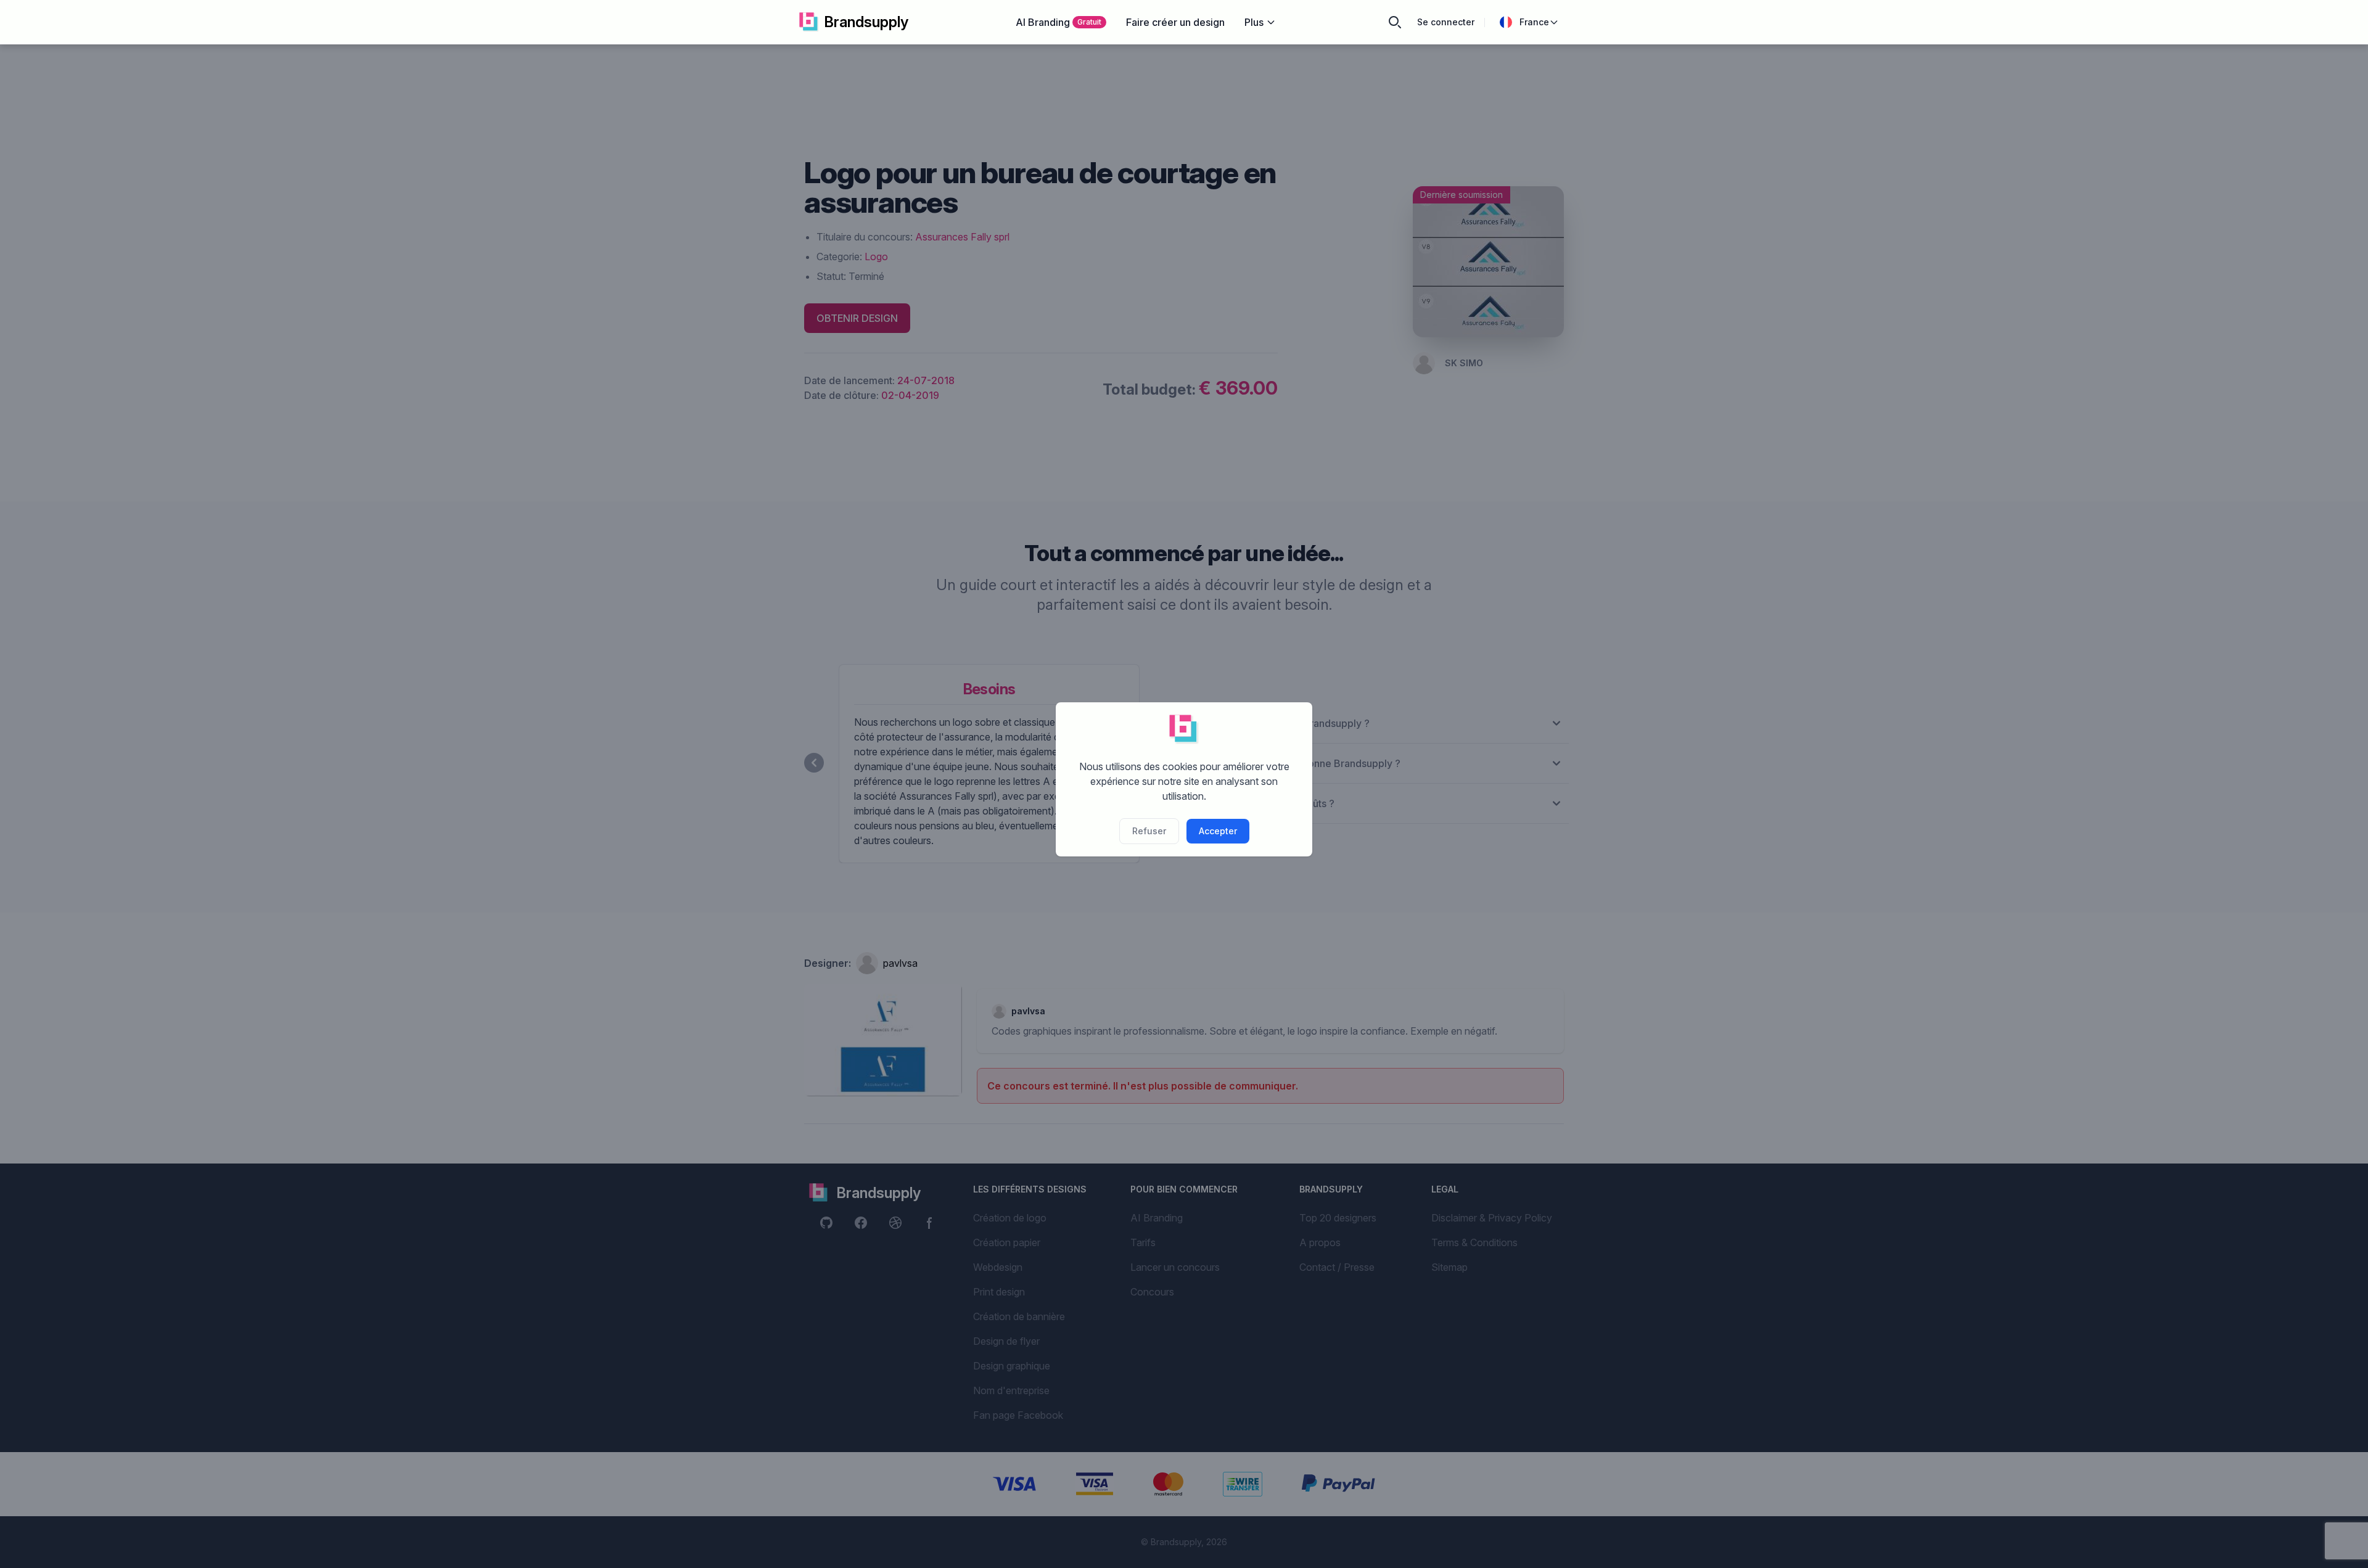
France (1534, 22)
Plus (1254, 22)
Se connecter (1446, 22)
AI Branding (1059, 22)
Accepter (1218, 831)
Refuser (1149, 831)
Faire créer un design (1175, 22)
